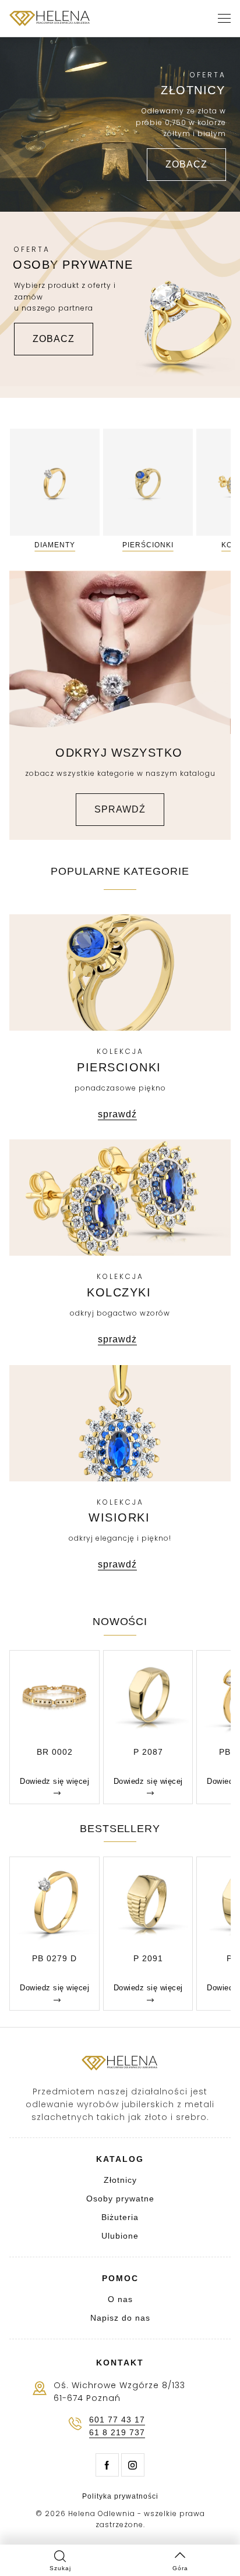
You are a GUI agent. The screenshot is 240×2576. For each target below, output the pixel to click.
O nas (120, 2299)
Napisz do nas (120, 2318)
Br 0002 (55, 1752)
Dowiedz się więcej (54, 1781)
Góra (180, 2568)
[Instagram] (133, 2465)
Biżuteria (120, 2217)
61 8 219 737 (117, 2433)
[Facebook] (107, 2465)
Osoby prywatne (120, 2199)
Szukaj (60, 2568)
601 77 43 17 (117, 2420)
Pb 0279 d (54, 1958)
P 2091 (148, 1958)
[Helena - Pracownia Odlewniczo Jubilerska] (50, 19)
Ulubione (120, 2236)
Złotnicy (120, 2180)
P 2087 (148, 1752)
